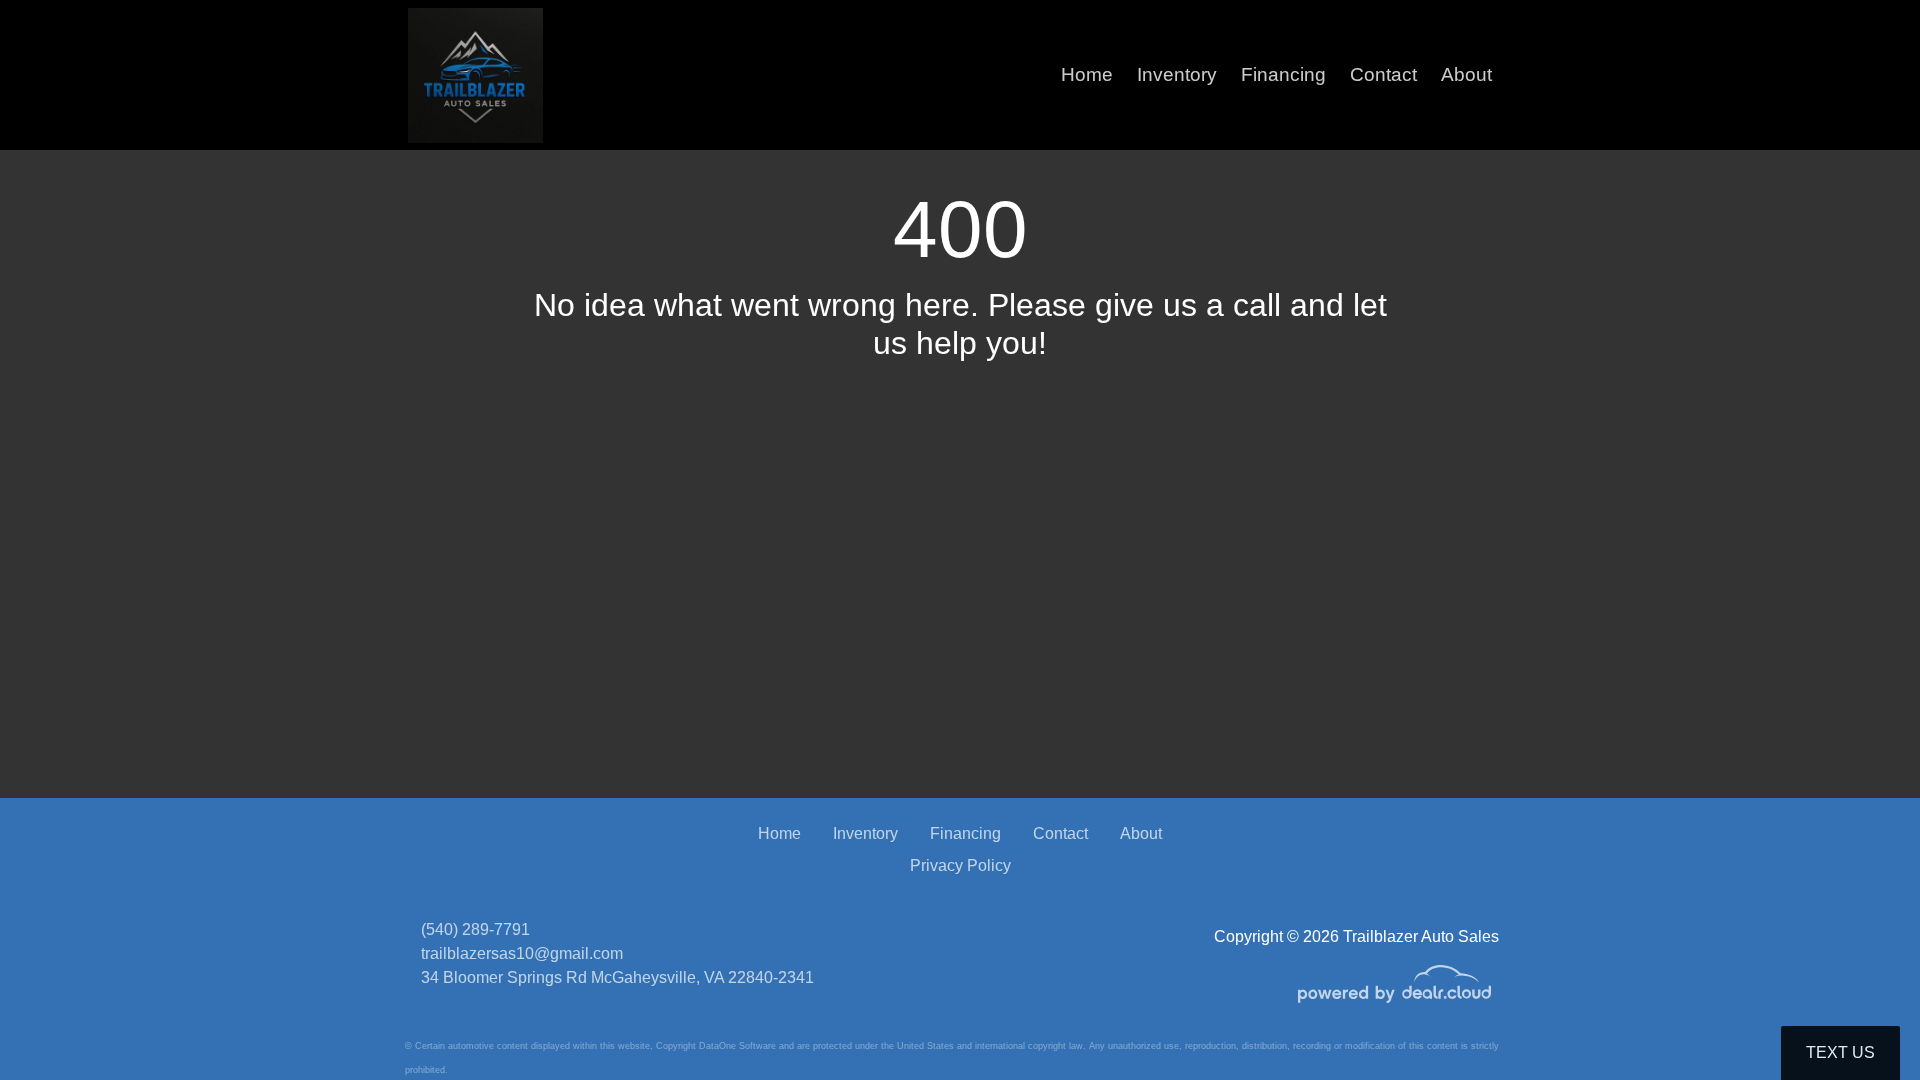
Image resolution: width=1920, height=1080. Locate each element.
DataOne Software (737, 1046)
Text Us (1840, 1052)
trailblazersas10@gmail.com (522, 953)
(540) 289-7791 (475, 929)
